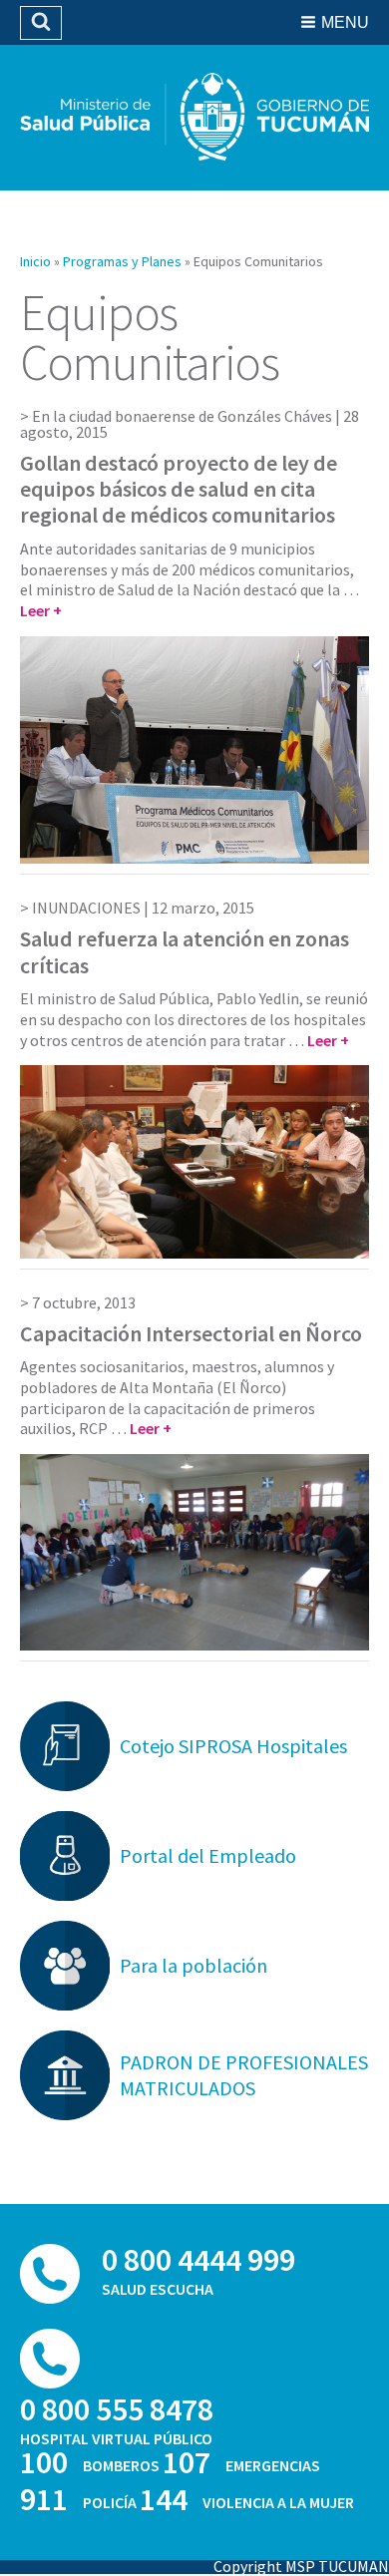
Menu (345, 22)
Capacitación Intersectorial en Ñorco (191, 1333)
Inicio (35, 261)
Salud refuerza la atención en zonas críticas (185, 951)
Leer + (41, 610)
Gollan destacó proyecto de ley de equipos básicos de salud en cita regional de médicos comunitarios (179, 489)
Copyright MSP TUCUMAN (301, 2566)
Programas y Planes (122, 261)
